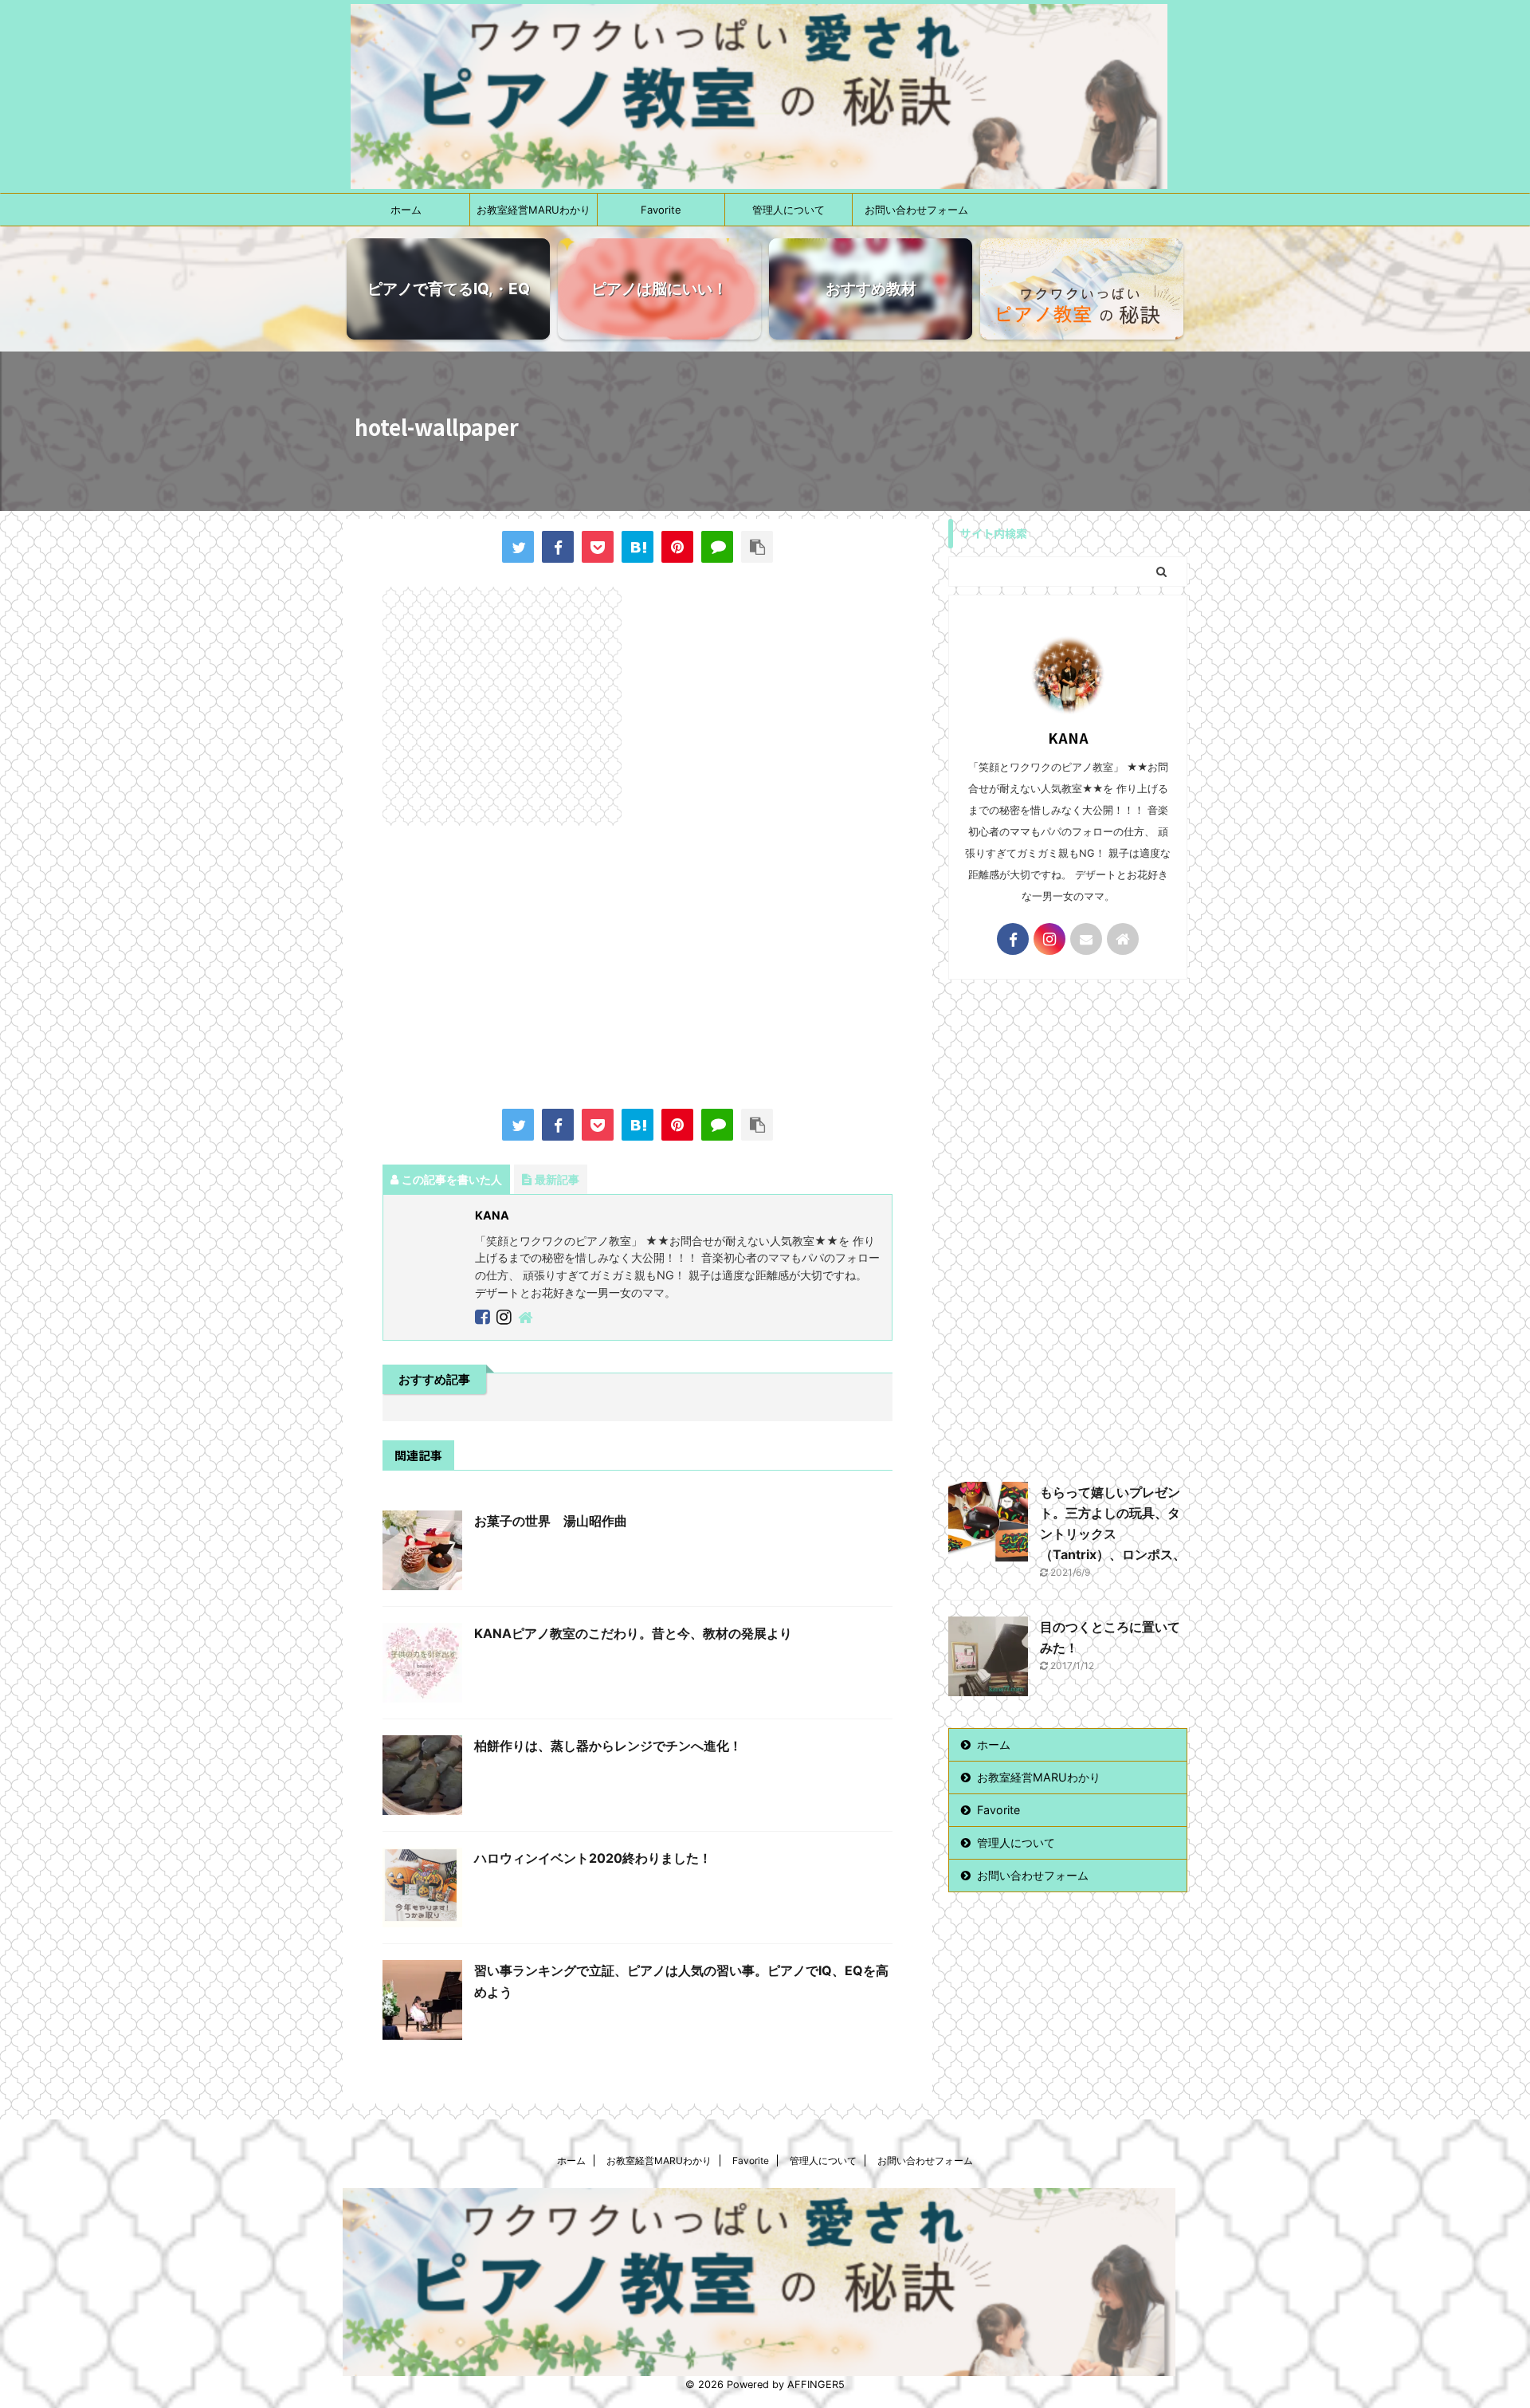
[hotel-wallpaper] (637, 547)
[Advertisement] (637, 969)
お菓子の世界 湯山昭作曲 (551, 1521)
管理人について (789, 210)
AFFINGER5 (816, 2384)
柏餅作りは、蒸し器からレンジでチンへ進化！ (608, 1746)
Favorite (661, 210)
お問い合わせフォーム (916, 210)
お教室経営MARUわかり (534, 210)
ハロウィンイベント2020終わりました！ (593, 1858)
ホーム (406, 210)
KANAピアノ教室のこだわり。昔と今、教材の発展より (633, 1633)
